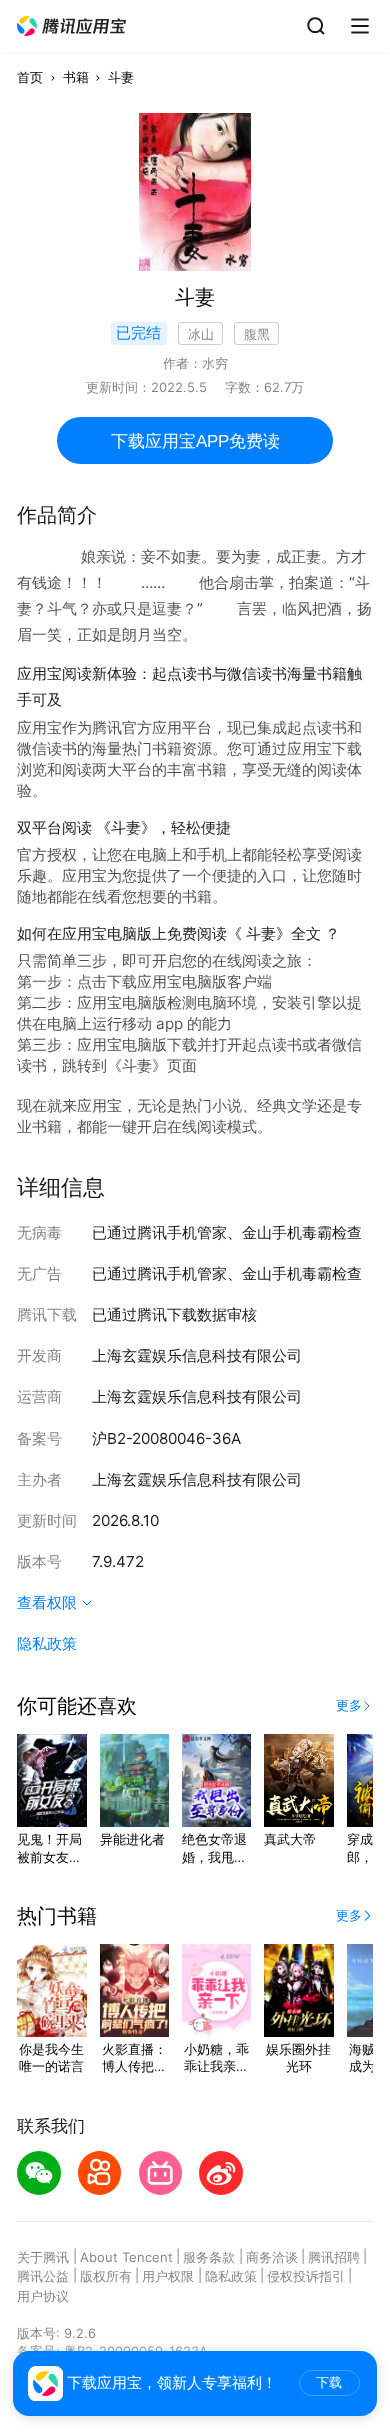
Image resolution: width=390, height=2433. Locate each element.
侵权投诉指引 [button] (306, 2276)
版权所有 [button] (106, 2276)
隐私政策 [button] (47, 1643)
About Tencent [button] (126, 2257)
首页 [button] (30, 77)
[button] (72, 26)
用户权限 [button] (168, 2276)
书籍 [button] (76, 77)
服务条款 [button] (209, 2257)
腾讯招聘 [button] (334, 2257)
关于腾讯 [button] (43, 2257)
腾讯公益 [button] (43, 2276)
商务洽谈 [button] (272, 2257)
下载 (329, 2382)
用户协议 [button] (43, 2296)
